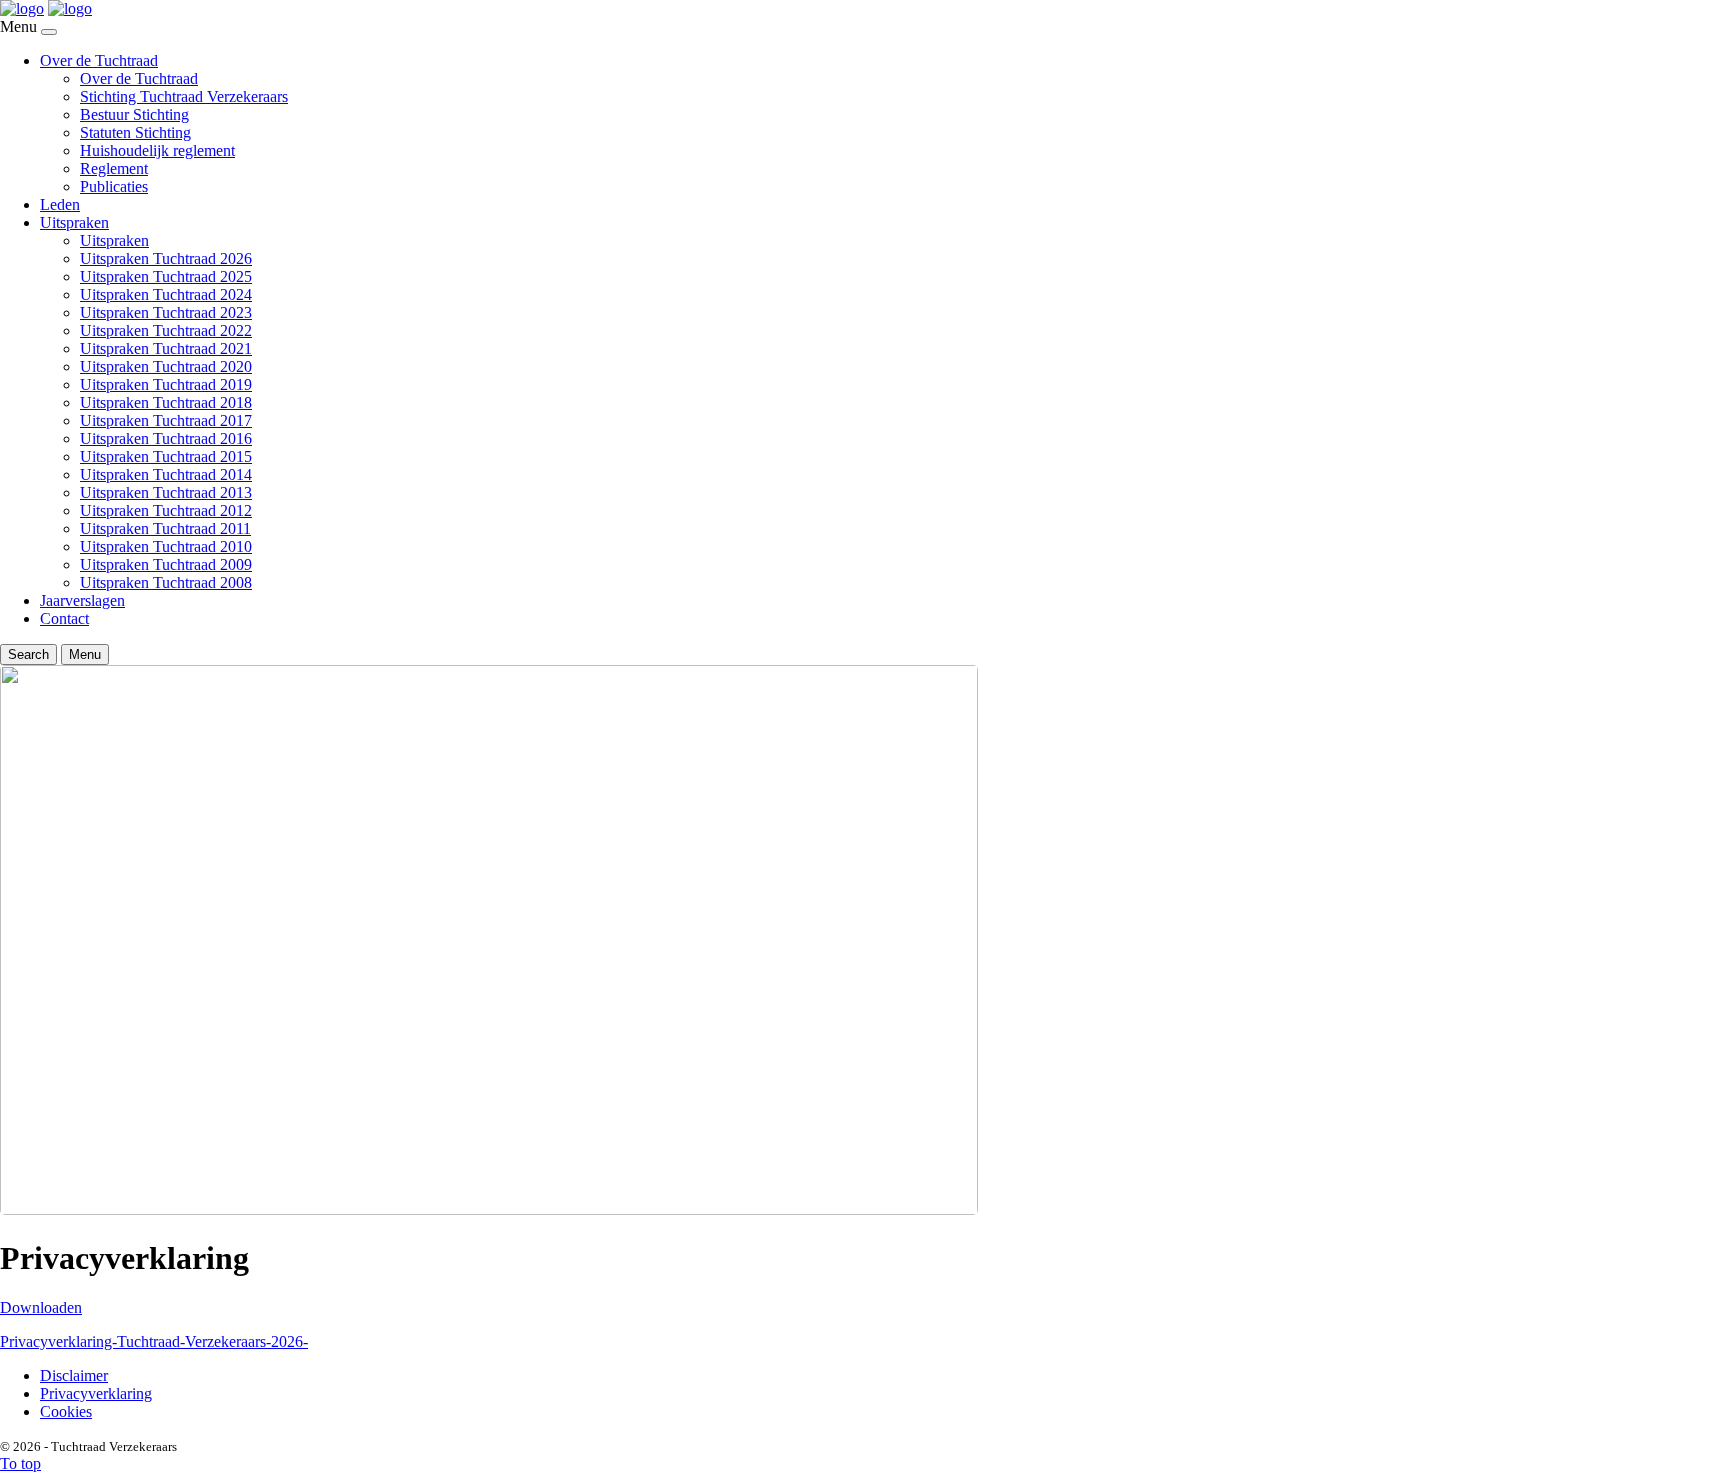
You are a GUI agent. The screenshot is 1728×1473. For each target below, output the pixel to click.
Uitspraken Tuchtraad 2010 (166, 546)
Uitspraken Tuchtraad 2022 (166, 330)
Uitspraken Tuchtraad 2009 (166, 564)
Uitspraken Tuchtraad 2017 (166, 420)
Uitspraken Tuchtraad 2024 (166, 294)
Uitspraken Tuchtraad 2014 (166, 474)
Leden (60, 204)
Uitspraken (74, 222)
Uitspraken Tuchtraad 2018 (166, 402)
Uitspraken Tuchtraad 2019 (166, 384)
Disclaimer (74, 1375)
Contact (64, 618)
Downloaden (41, 1307)
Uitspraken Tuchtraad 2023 (166, 312)
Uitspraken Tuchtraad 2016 (166, 438)
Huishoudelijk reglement (157, 150)
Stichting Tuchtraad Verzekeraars (184, 96)
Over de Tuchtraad (99, 60)
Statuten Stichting (135, 132)
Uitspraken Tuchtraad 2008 (166, 582)
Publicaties (114, 186)
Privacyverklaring (96, 1393)
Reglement (114, 168)
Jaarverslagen (82, 600)
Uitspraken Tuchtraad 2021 (166, 348)
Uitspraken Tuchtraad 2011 (165, 528)
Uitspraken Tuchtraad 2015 (166, 456)
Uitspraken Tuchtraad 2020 (166, 366)
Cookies (66, 1411)
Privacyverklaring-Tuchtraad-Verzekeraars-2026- (154, 1341)
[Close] (49, 32)
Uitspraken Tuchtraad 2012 (166, 510)
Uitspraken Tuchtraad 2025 (166, 276)
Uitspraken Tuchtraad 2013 (166, 492)
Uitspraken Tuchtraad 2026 (166, 258)
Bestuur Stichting (134, 114)
